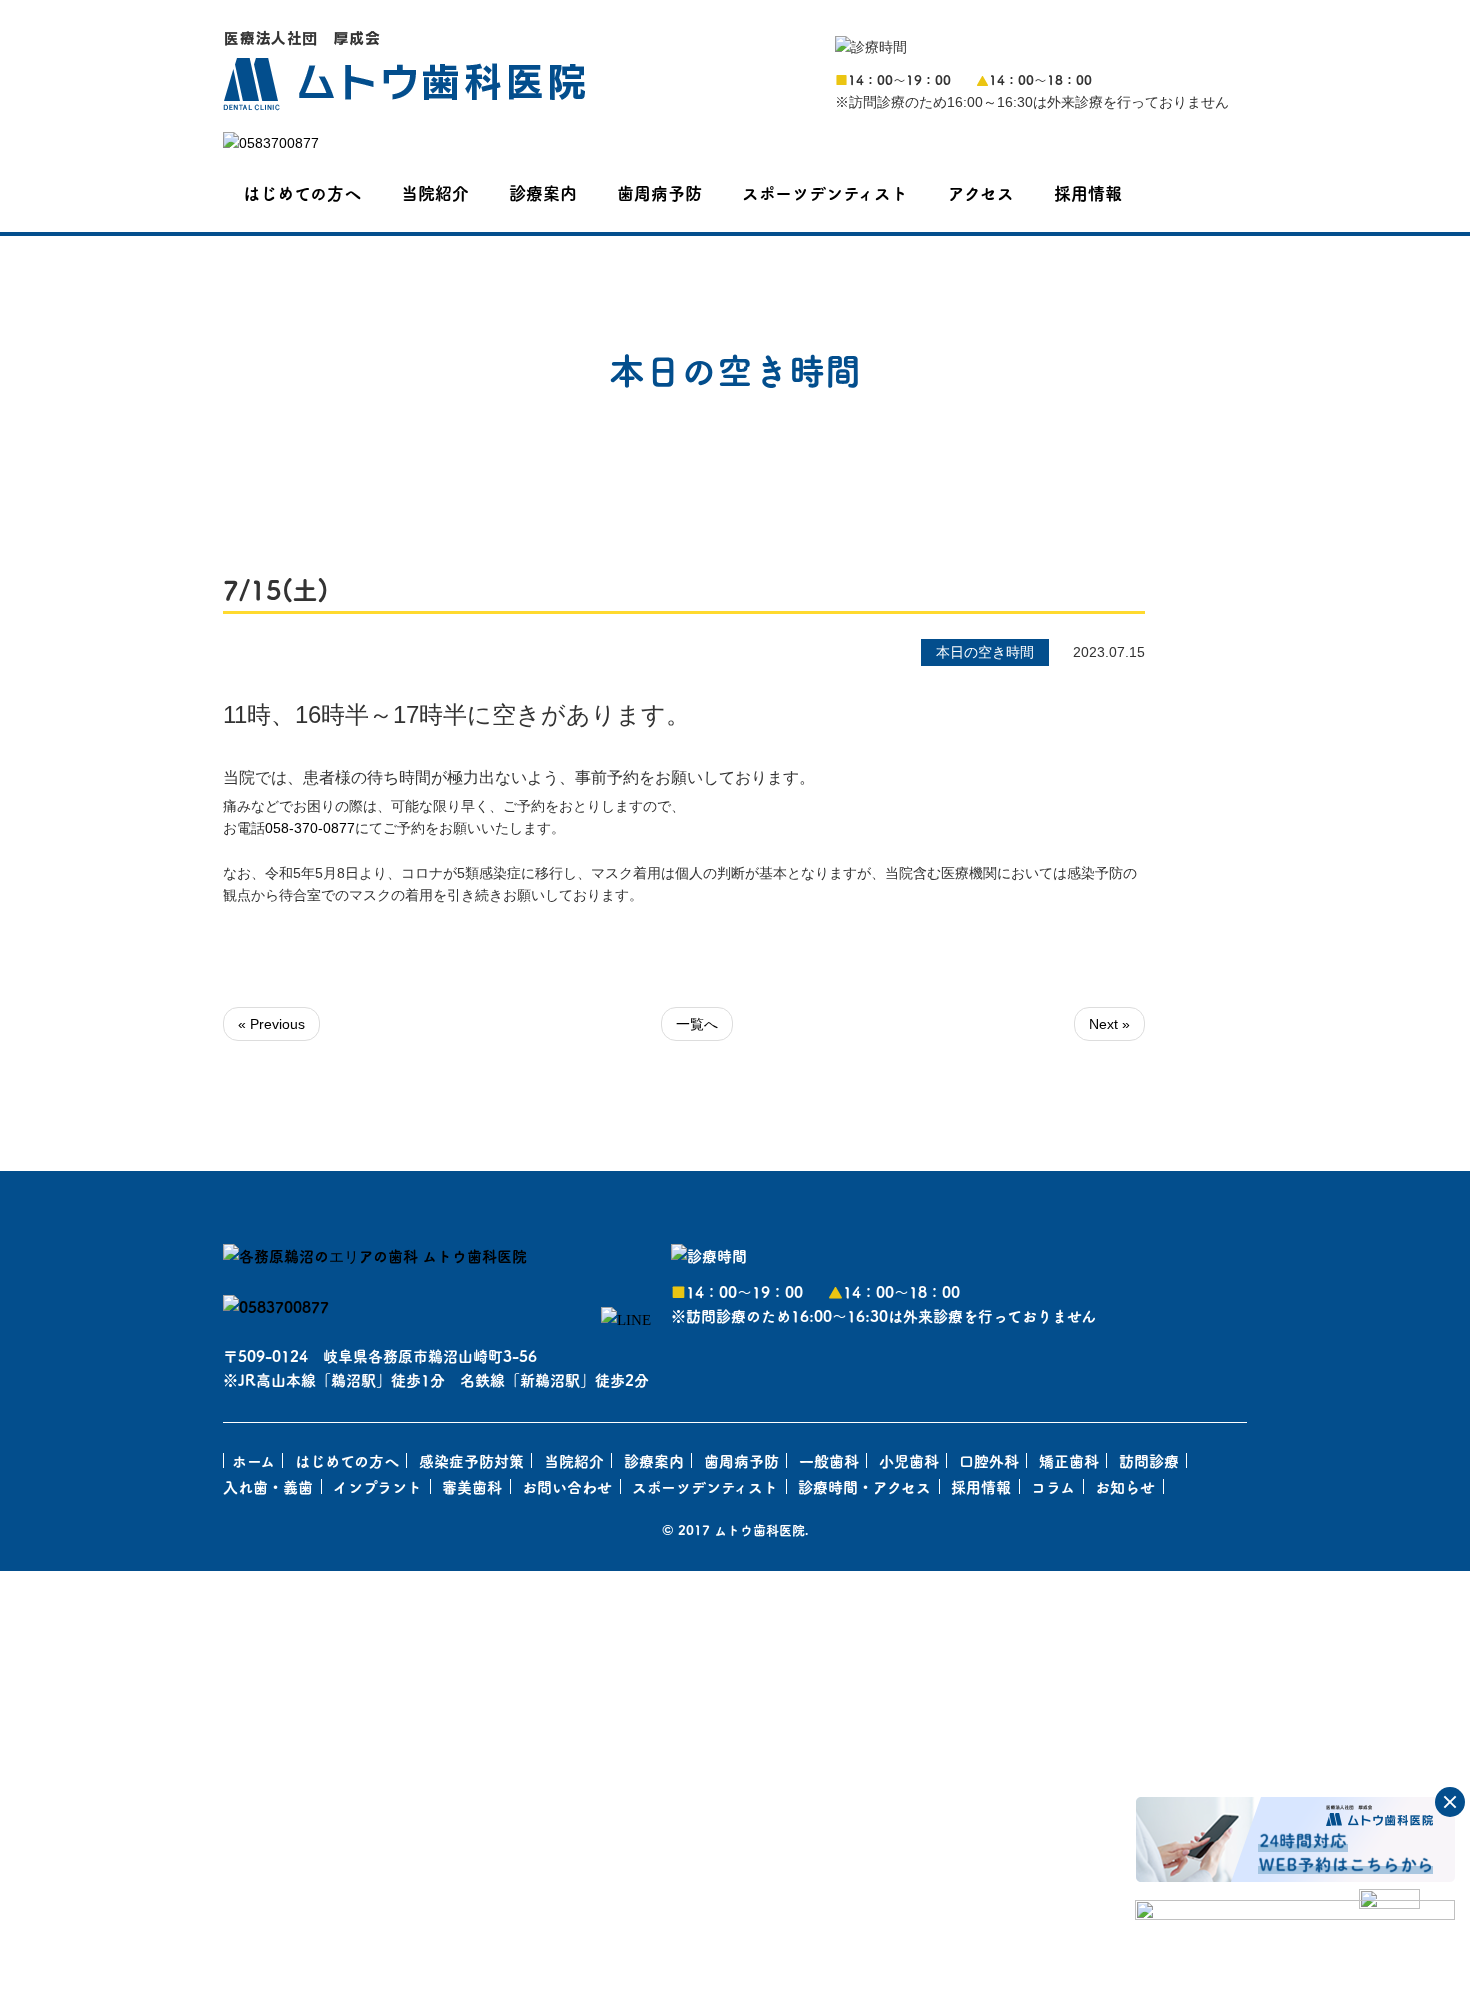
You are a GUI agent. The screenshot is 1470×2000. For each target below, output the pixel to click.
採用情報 (1088, 192)
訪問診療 (1149, 1460)
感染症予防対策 (471, 1460)
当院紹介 (435, 192)
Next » (1109, 1024)
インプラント (377, 1486)
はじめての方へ (302, 192)
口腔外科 (989, 1460)
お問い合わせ (567, 1486)
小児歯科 (909, 1460)
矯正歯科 (1069, 1460)
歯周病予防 (659, 192)
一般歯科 (829, 1460)
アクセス (981, 192)
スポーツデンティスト (825, 192)
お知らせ (1125, 1486)
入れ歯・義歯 (268, 1486)
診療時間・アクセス (864, 1486)
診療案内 (543, 192)
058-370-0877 (310, 828)
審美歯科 (472, 1486)
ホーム (253, 1460)
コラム (1053, 1486)
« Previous (271, 1024)
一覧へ (697, 1024)
